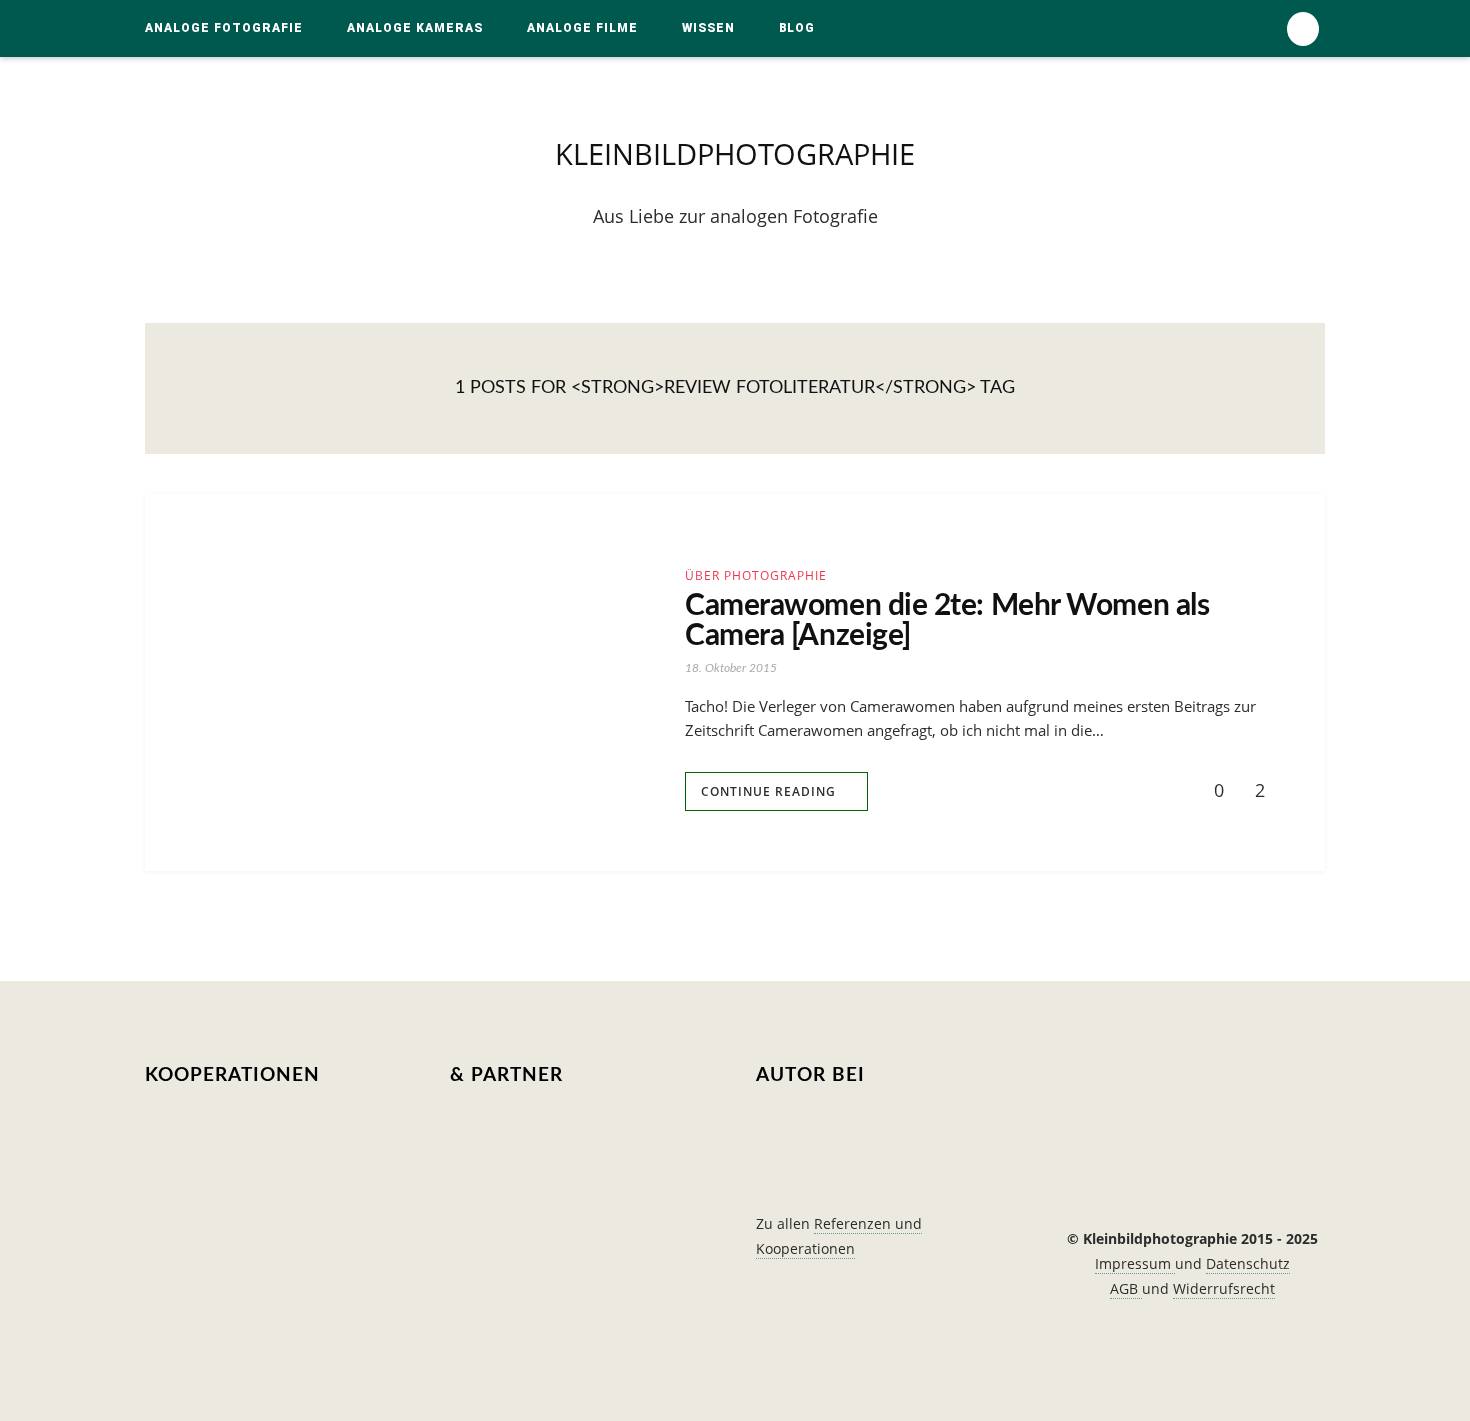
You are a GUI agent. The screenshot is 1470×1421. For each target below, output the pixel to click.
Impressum (1135, 1263)
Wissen (708, 28)
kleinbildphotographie (735, 153)
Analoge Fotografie (224, 28)
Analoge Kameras (415, 28)
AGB (1126, 1288)
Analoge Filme (582, 28)
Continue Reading (768, 791)
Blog (797, 28)
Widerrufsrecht (1224, 1288)
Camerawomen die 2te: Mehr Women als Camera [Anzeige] (947, 621)
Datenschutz (1248, 1263)
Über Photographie (756, 575)
